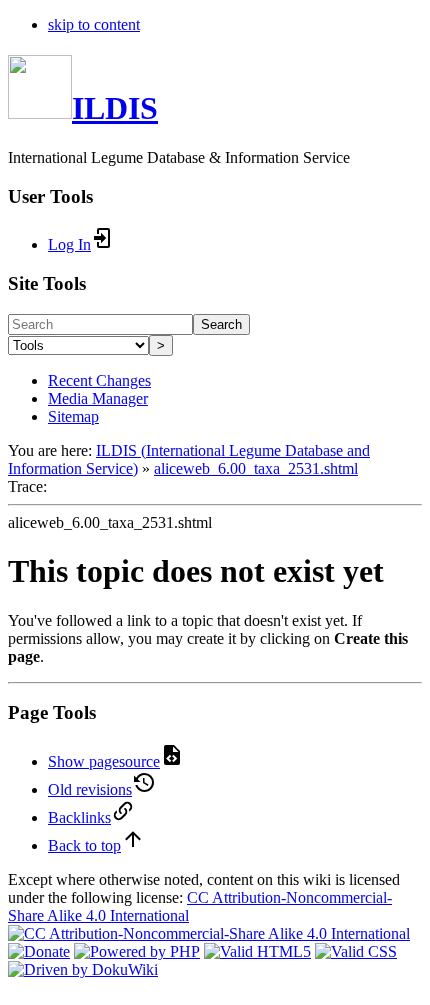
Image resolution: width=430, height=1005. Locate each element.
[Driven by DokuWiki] (83, 969)
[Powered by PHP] (137, 951)
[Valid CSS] (356, 951)
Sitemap (73, 416)
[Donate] (39, 951)
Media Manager (98, 398)
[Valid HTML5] (257, 951)
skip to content (94, 24)
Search (221, 324)
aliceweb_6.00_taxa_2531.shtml (256, 468)
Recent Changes (99, 380)
